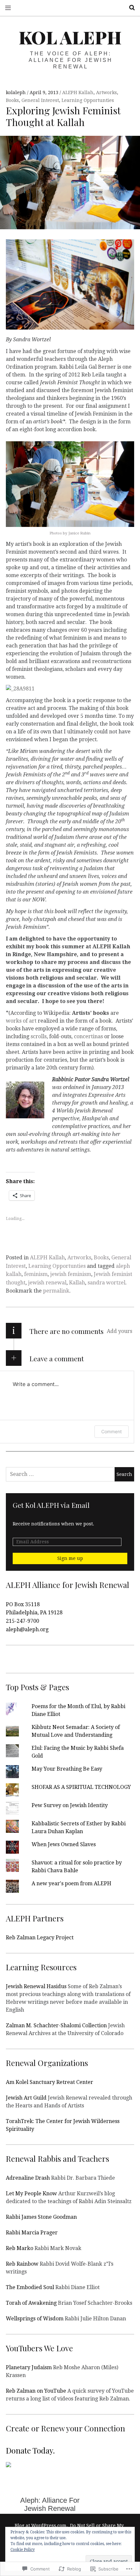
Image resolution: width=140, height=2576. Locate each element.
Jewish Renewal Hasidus (36, 1986)
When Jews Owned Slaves (64, 1844)
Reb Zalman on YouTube (36, 2391)
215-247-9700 (22, 1621)
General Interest (40, 100)
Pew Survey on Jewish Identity (70, 1805)
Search (130, 8)
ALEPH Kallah (78, 92)
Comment (112, 1431)
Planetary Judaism (29, 2367)
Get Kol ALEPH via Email (51, 1505)
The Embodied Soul (30, 2287)
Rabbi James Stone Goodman (41, 2217)
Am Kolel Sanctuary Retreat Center (49, 2082)
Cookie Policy (23, 2550)
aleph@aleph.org (27, 1629)
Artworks (106, 92)
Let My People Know (31, 2194)
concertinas (88, 1036)
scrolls (39, 1036)
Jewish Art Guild (26, 2098)
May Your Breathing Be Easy (67, 1769)
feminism (36, 1274)
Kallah (77, 1283)
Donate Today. (30, 2450)
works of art (21, 1021)
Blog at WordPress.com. (41, 2526)
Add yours (119, 1331)
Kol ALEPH (70, 37)
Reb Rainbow (22, 2264)
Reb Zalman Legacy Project (40, 1938)
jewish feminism (71, 1274)
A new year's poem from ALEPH (71, 1883)
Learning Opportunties (88, 100)
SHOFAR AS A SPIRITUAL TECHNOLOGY (81, 1787)
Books (12, 100)
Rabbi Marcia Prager (32, 2233)
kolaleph (16, 92)
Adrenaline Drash (28, 2178)
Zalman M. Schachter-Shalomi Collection (56, 2025)
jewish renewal (47, 1283)
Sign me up (70, 1558)
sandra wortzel (106, 1283)
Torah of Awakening (31, 2303)
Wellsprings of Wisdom (35, 2319)
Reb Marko (20, 2248)
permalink (56, 1291)
